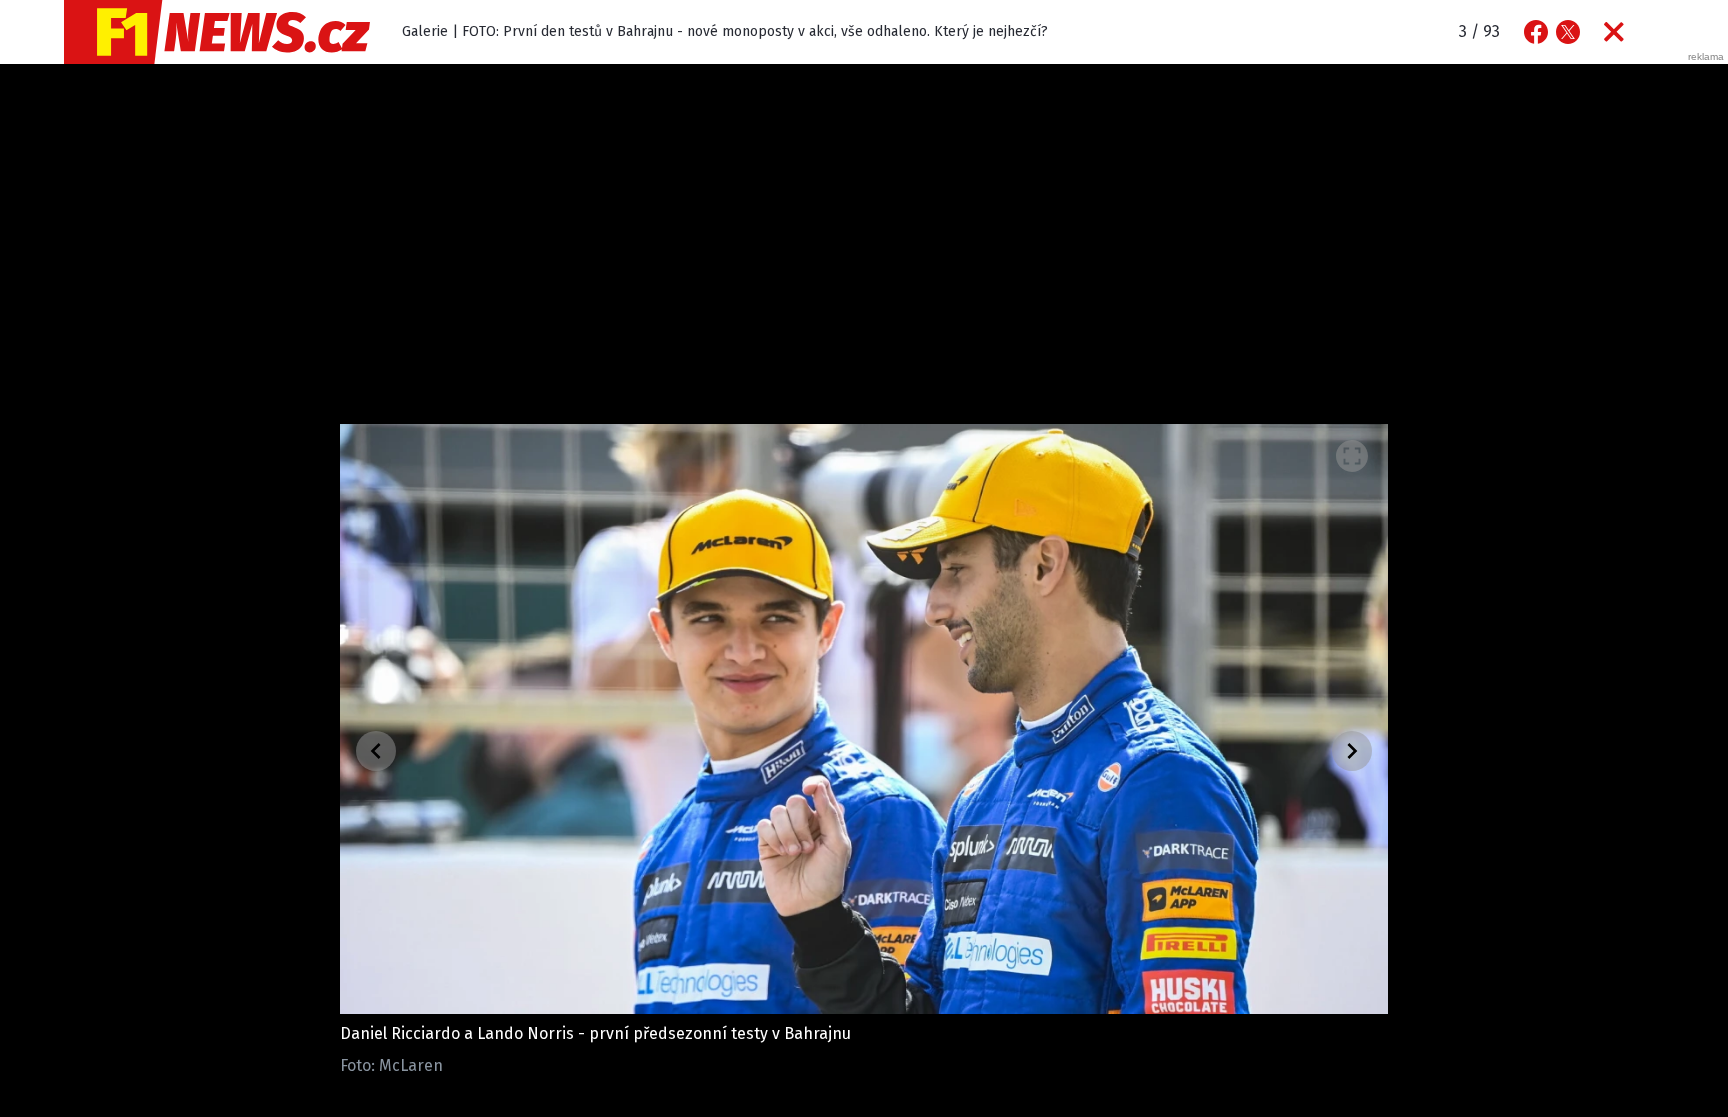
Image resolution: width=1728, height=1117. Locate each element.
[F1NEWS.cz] (217, 32)
